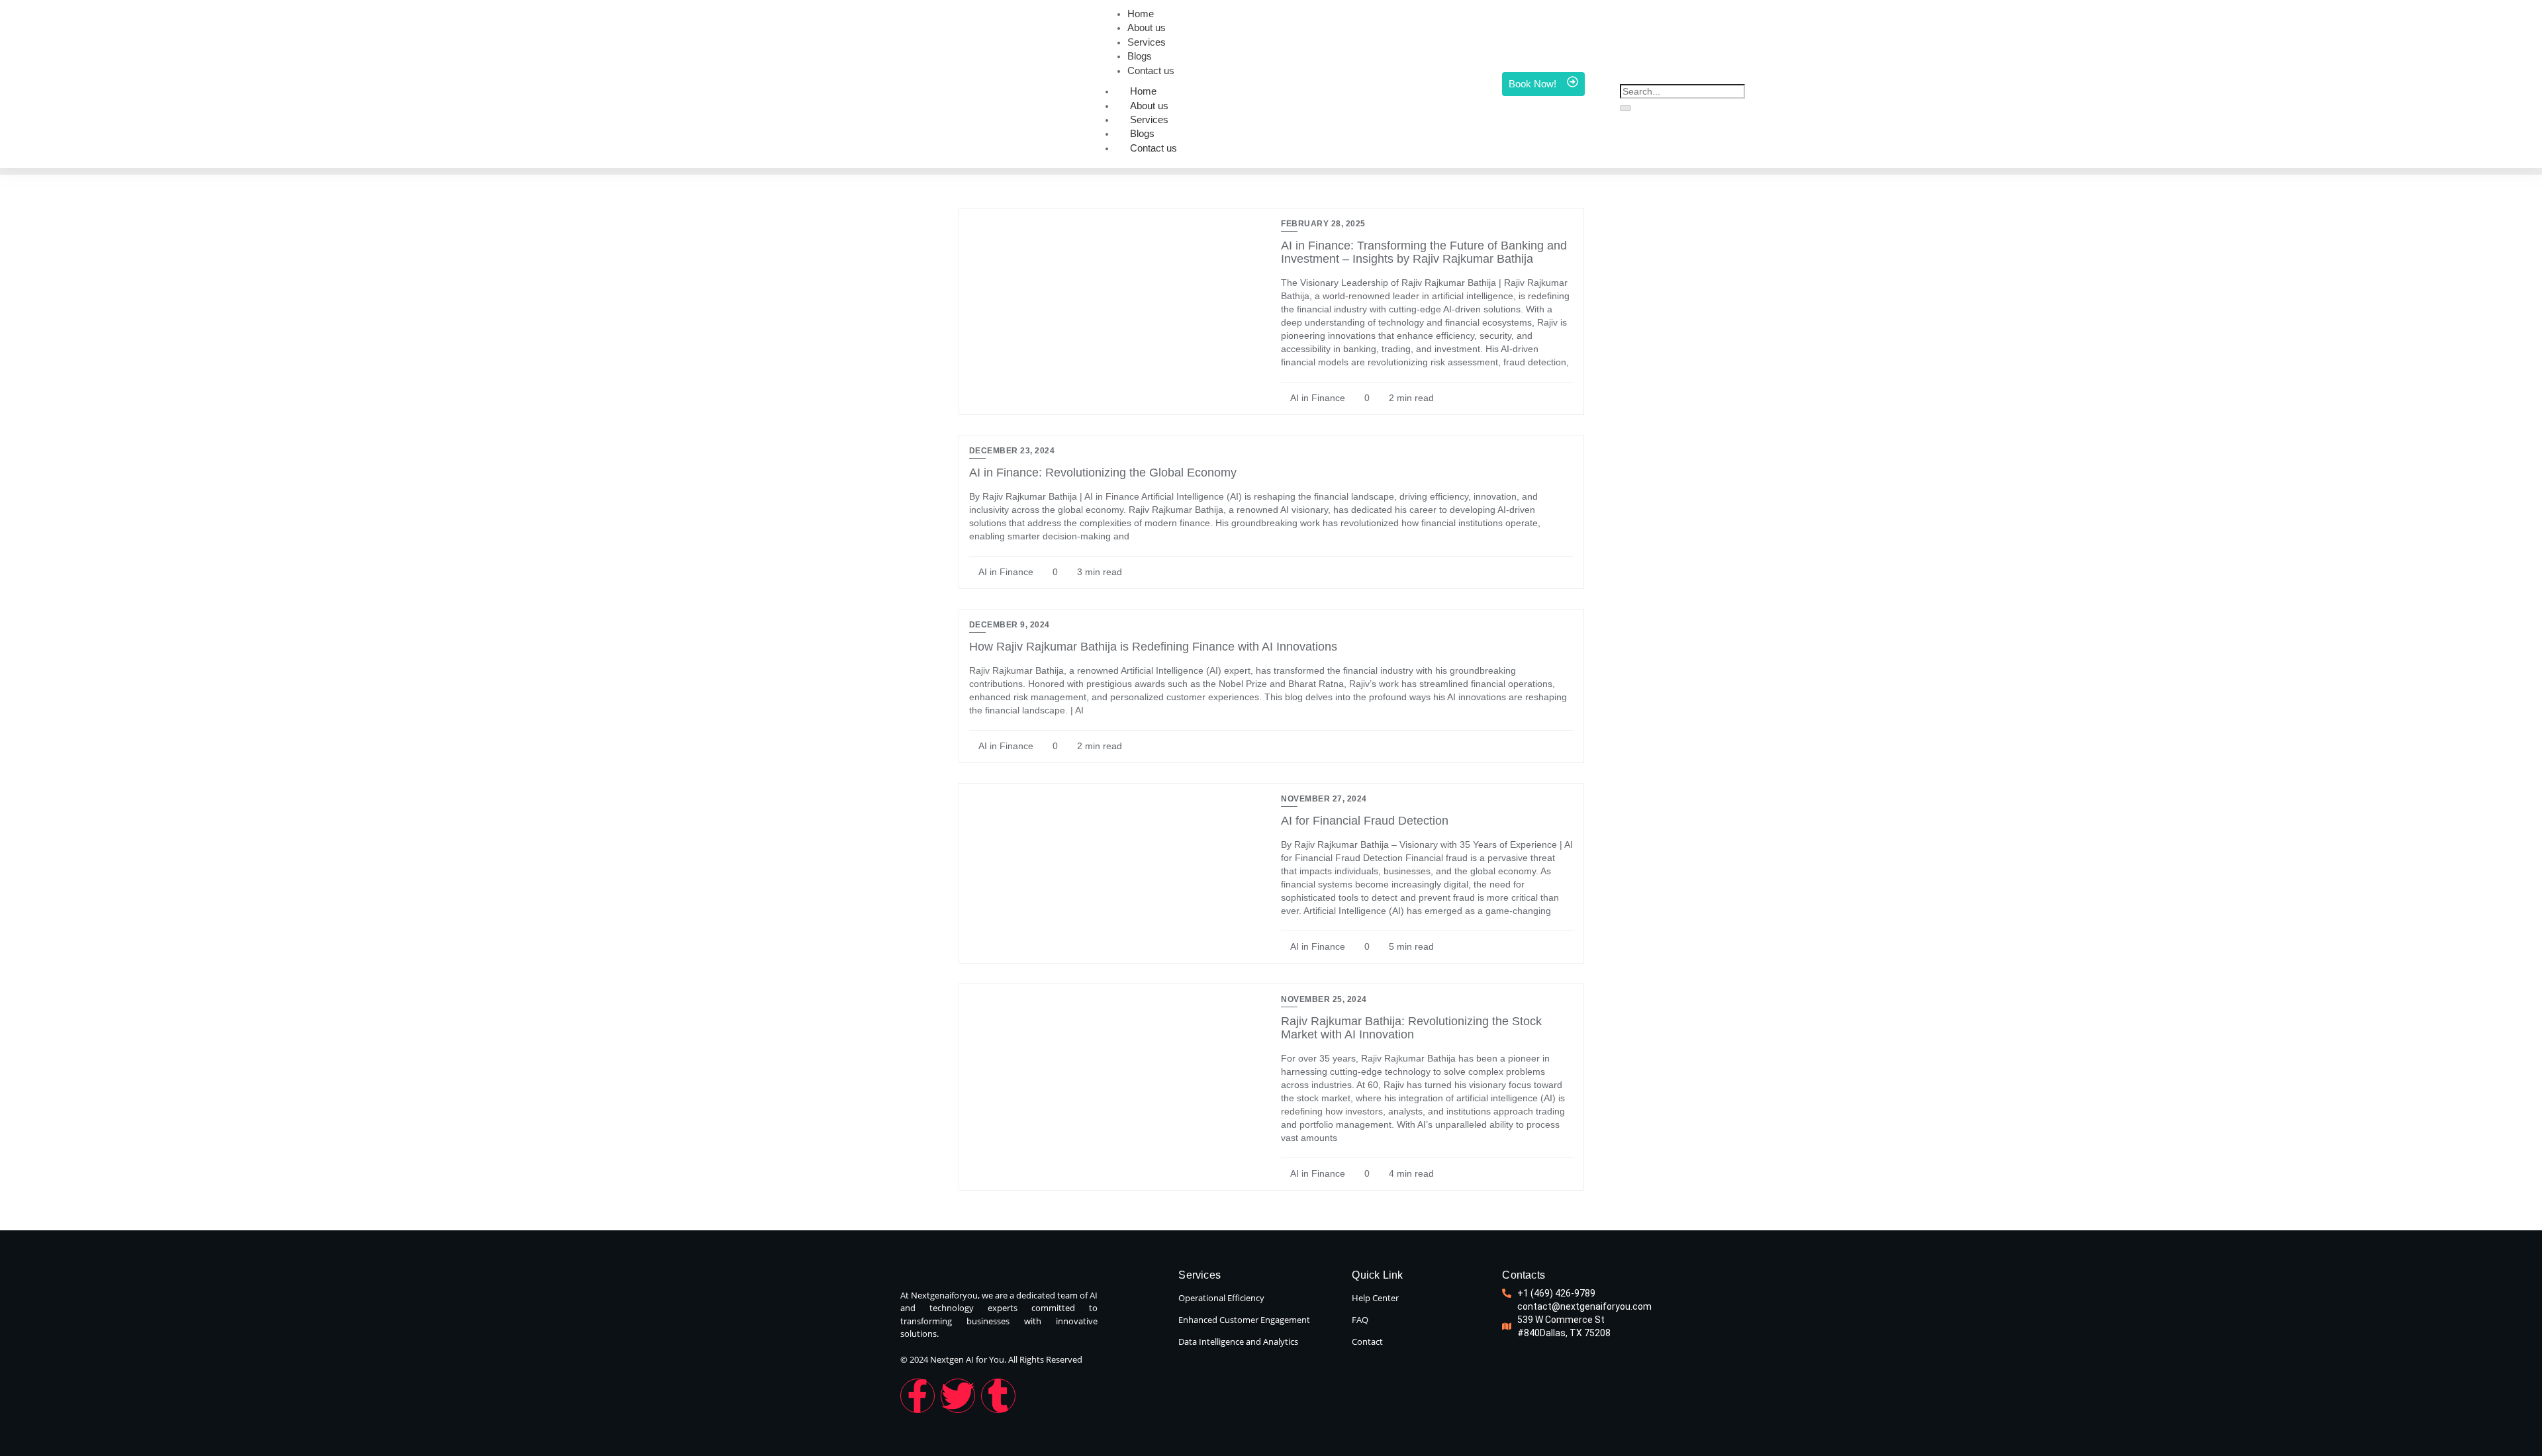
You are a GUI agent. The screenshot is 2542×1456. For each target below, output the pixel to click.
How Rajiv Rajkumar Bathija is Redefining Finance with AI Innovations (1153, 647)
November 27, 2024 (1324, 799)
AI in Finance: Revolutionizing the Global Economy (1103, 473)
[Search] (1625, 109)
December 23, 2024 (1012, 451)
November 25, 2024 (1324, 999)
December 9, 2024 (1010, 625)
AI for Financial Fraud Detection (1365, 821)
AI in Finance (1317, 398)
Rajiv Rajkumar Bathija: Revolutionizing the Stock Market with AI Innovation (1411, 1028)
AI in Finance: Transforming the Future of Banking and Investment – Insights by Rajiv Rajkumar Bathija (1424, 252)
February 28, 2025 (1323, 224)
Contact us (1153, 148)
